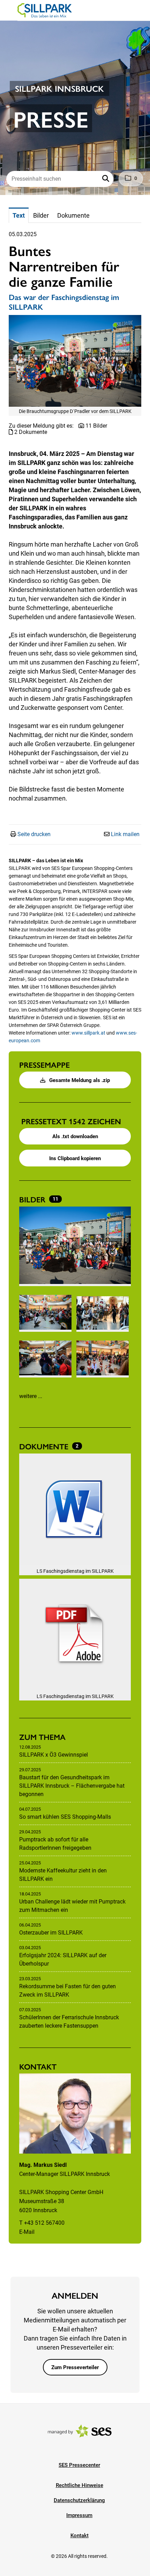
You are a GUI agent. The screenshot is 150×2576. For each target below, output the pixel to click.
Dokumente (45, 1446)
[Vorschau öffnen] (75, 361)
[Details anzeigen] (75, 1510)
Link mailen (125, 834)
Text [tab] (19, 215)
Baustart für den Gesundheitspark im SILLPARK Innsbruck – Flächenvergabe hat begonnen (72, 1786)
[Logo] (45, 10)
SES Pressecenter (79, 2465)
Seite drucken (34, 834)
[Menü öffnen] (12, 10)
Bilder (33, 1199)
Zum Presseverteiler (75, 2367)
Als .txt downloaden (75, 1136)
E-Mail (27, 2232)
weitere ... (31, 1396)
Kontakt (80, 2536)
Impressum (79, 2515)
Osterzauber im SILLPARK (51, 1933)
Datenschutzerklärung (79, 2500)
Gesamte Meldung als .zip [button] (79, 1080)
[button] (106, 179)
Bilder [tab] (41, 215)
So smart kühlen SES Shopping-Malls (65, 1817)
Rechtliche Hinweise (80, 2485)
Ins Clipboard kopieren (75, 1158)
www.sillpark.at (88, 1033)
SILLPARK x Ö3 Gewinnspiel (54, 1755)
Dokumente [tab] (73, 215)
